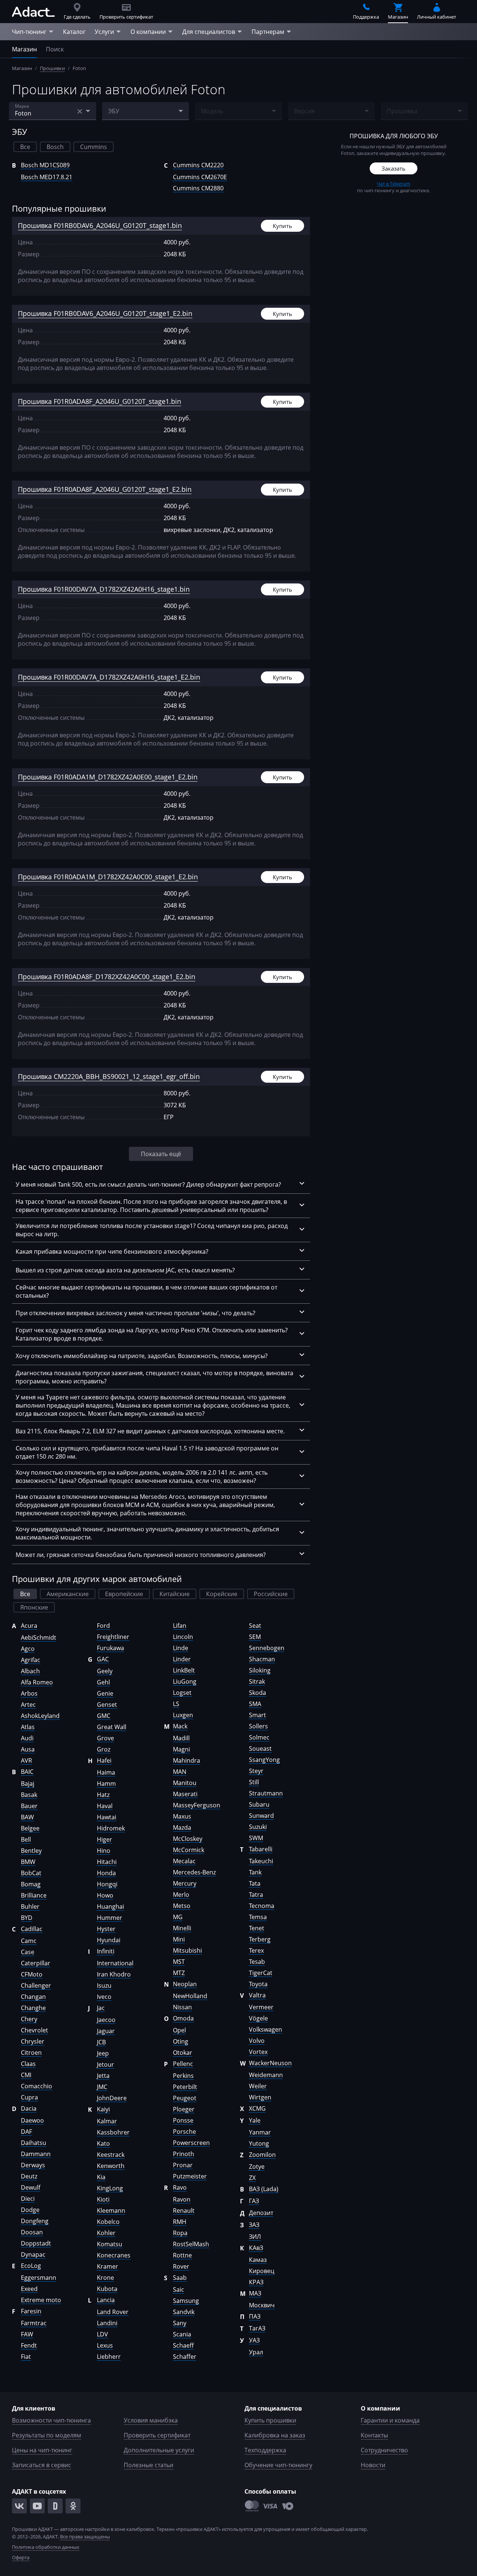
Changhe (33, 2008)
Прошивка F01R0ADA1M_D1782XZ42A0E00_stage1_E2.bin (108, 777)
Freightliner (113, 1637)
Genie (105, 1693)
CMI (26, 2075)
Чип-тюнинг (29, 32)
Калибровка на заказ (275, 2435)
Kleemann (111, 2211)
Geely (105, 1671)
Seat (255, 1626)
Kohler (106, 2233)
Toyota (258, 1984)
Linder (182, 1659)
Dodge (30, 2210)
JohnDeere (112, 2098)
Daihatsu (34, 2143)
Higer (105, 1839)
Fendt (29, 2345)
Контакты (374, 2435)
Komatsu (110, 2244)
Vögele (258, 2018)
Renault (184, 2211)
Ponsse (183, 2120)
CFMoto (32, 1974)
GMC (104, 1716)
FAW (27, 2334)
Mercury (185, 1883)
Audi (27, 1738)
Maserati (185, 1794)
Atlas (28, 1727)
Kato (103, 2143)
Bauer (29, 1806)
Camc (29, 1941)
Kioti (103, 2199)
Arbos (29, 1693)
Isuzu (104, 1985)
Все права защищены (85, 2537)
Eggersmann (39, 2278)
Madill (181, 1738)
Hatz (103, 1795)
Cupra (29, 2097)
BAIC (27, 1772)
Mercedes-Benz (194, 1872)
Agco (28, 1649)
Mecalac (184, 1861)
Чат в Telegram (394, 184)
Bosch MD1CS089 (45, 165)
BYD (27, 1918)
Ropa (180, 2233)
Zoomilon (262, 2155)
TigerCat (261, 1973)
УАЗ (254, 2340)
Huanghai (110, 1906)
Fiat (26, 2357)
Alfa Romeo (37, 1682)
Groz (104, 1749)
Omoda (183, 2018)
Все (25, 147)
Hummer (110, 1918)
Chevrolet (34, 2030)
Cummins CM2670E (200, 177)
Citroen (31, 2053)
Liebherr (109, 2357)
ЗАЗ (254, 2225)
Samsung (186, 2301)
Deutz (29, 2176)
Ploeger (184, 2109)
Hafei (104, 1760)
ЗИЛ (255, 2237)
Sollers (258, 1726)
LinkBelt (184, 1670)
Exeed (29, 2289)
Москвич (262, 2305)
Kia (101, 2177)
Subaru (259, 1804)
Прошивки (52, 68)
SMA (255, 1704)
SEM (255, 1637)
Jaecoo (106, 2020)
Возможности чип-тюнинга (51, 2420)
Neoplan (185, 1984)
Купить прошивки (270, 2420)
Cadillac (32, 1929)
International (115, 1963)
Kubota (107, 2289)
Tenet (257, 1928)
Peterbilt (185, 2087)
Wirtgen (260, 2097)
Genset (107, 1705)
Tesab (257, 1962)
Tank (255, 1872)
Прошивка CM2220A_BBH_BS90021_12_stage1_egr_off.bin (109, 1076)
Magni (181, 1749)
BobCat (31, 1873)
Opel (179, 2030)
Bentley (31, 1851)
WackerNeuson (270, 2063)
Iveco (104, 1997)
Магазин (24, 49)
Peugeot (185, 2098)
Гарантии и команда (390, 2420)
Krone (105, 2278)
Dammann (36, 2154)
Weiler (258, 2086)
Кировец (262, 2271)
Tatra (256, 1895)
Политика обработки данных (46, 2547)
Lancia (106, 2300)
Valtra (257, 1995)
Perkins (183, 2076)
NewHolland (190, 1996)
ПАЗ (255, 2316)
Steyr (256, 1771)
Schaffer (185, 2357)
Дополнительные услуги (159, 2450)
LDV (102, 2334)
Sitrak (257, 1681)
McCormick (189, 1850)
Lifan (180, 1626)
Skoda (258, 1693)
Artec (28, 1705)
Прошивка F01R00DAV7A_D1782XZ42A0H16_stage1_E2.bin (109, 677)
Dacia (29, 2108)
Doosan (32, 2232)
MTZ (179, 1973)
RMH (180, 2222)
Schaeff (183, 2345)
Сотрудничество (384, 2450)
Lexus (105, 2345)
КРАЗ (256, 2282)
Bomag (31, 1884)
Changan (33, 1997)
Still (254, 1782)
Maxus (182, 1816)
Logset (182, 1693)
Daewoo (32, 2120)
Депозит (261, 2213)
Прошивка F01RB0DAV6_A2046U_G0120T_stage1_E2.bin (105, 313)
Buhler (30, 1906)
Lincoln (183, 1637)
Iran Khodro (114, 1974)
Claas (28, 2064)
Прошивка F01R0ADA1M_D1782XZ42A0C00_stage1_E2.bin (108, 877)
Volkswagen (266, 2029)
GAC (103, 1659)
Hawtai (107, 1817)
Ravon (182, 2199)
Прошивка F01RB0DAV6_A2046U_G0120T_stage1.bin (100, 225)
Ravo (180, 2187)
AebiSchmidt (39, 1637)
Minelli (182, 1928)
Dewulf (31, 2187)
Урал (256, 2352)
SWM (256, 1838)
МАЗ (255, 2293)
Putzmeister (190, 2176)
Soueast (260, 1749)
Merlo (181, 1895)
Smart (258, 1715)
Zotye (257, 2167)
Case (28, 1952)
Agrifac (31, 1660)
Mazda (182, 1827)
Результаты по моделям (47, 2435)
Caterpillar (36, 1963)
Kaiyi (103, 2109)
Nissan (182, 2007)
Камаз (258, 2260)
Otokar (183, 2053)
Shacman (262, 1659)
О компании (148, 32)
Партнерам (268, 32)
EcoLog (31, 2266)
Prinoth (184, 2154)
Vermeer (261, 2007)
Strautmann (266, 1793)
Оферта (21, 2557)
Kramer (108, 2266)
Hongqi (107, 1884)
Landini (107, 2323)
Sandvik (184, 2312)
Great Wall (112, 1727)
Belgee (30, 1828)
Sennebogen (267, 1648)
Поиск (55, 49)
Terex (256, 1950)
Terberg (260, 1939)
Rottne (182, 2255)
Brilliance (34, 1895)
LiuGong (185, 1681)
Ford (103, 1626)
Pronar (183, 2165)
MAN (180, 1772)
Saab (180, 2278)
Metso (182, 1906)
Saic (179, 2289)
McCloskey (188, 1839)
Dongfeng (35, 2221)
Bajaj (28, 1784)
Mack (180, 1726)
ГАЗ (254, 2201)
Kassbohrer (113, 2132)
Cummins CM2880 (198, 188)
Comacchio (37, 2086)
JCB (101, 2042)
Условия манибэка (151, 2420)
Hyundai (109, 1940)
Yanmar (260, 2132)
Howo (105, 1895)
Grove (105, 1738)
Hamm (106, 1784)
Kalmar (107, 2121)
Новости (373, 2465)
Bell (26, 1839)
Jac (101, 2008)
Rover (181, 2266)
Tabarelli (261, 1849)
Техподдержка (265, 2450)
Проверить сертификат (157, 2435)
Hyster (106, 1929)
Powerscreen (191, 2143)
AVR (26, 1760)
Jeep (103, 2053)
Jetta (103, 2076)
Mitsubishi (187, 1950)
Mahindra (187, 1760)
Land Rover (113, 2312)
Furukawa (110, 1648)
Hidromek (111, 1828)
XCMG (257, 2108)
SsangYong (264, 1760)
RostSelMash (191, 2244)
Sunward (261, 1816)
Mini (179, 1939)
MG (178, 1917)
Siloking (260, 1670)
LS (176, 1704)
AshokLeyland (40, 1716)
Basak (29, 1795)
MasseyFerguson (197, 1805)
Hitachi (107, 1862)
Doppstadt (36, 2243)
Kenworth (111, 2166)
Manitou (185, 1783)
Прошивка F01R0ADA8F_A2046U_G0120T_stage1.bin (99, 401)
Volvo (257, 2041)
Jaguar (106, 2031)
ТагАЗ (257, 2328)
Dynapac (33, 2254)
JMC (102, 2087)
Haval (105, 1806)
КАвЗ (256, 2248)
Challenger (36, 1985)
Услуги (104, 32)
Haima (106, 1772)
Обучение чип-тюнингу (278, 2465)
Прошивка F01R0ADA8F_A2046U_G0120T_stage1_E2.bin (105, 489)
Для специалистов (209, 32)
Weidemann (266, 2075)
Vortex (258, 2052)
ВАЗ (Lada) (264, 2189)
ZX (252, 2178)
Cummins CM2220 (198, 165)
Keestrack (111, 2155)
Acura (29, 1626)
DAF (26, 2132)
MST (179, 1962)
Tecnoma (262, 1906)
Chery (29, 2019)
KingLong (110, 2188)
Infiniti (106, 1951)
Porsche (184, 2132)
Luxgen (183, 1715)
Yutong (259, 2143)
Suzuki (258, 1827)
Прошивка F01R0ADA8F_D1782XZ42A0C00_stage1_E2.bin (107, 977)
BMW (28, 1862)
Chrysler (33, 2041)
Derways (33, 2165)
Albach (30, 1671)
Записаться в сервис (42, 2465)
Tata (255, 1883)
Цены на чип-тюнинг (42, 2450)
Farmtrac (34, 2323)
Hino (104, 1851)
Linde (181, 1648)
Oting (181, 2041)
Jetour (105, 2064)
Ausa (28, 1749)
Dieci (28, 2199)
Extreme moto (41, 2300)
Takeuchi (261, 1861)
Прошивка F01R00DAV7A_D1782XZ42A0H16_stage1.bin (104, 589)
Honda (106, 1873)
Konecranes (114, 2255)
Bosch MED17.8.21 (47, 177)
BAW (27, 1817)
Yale (255, 2120)
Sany (180, 2323)
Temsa (258, 1917)
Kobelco (108, 2222)
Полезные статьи (149, 2465)
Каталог (74, 32)
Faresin (31, 2311)
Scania (182, 2334)
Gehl (103, 1682)
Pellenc (183, 2064)
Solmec (259, 1737)
